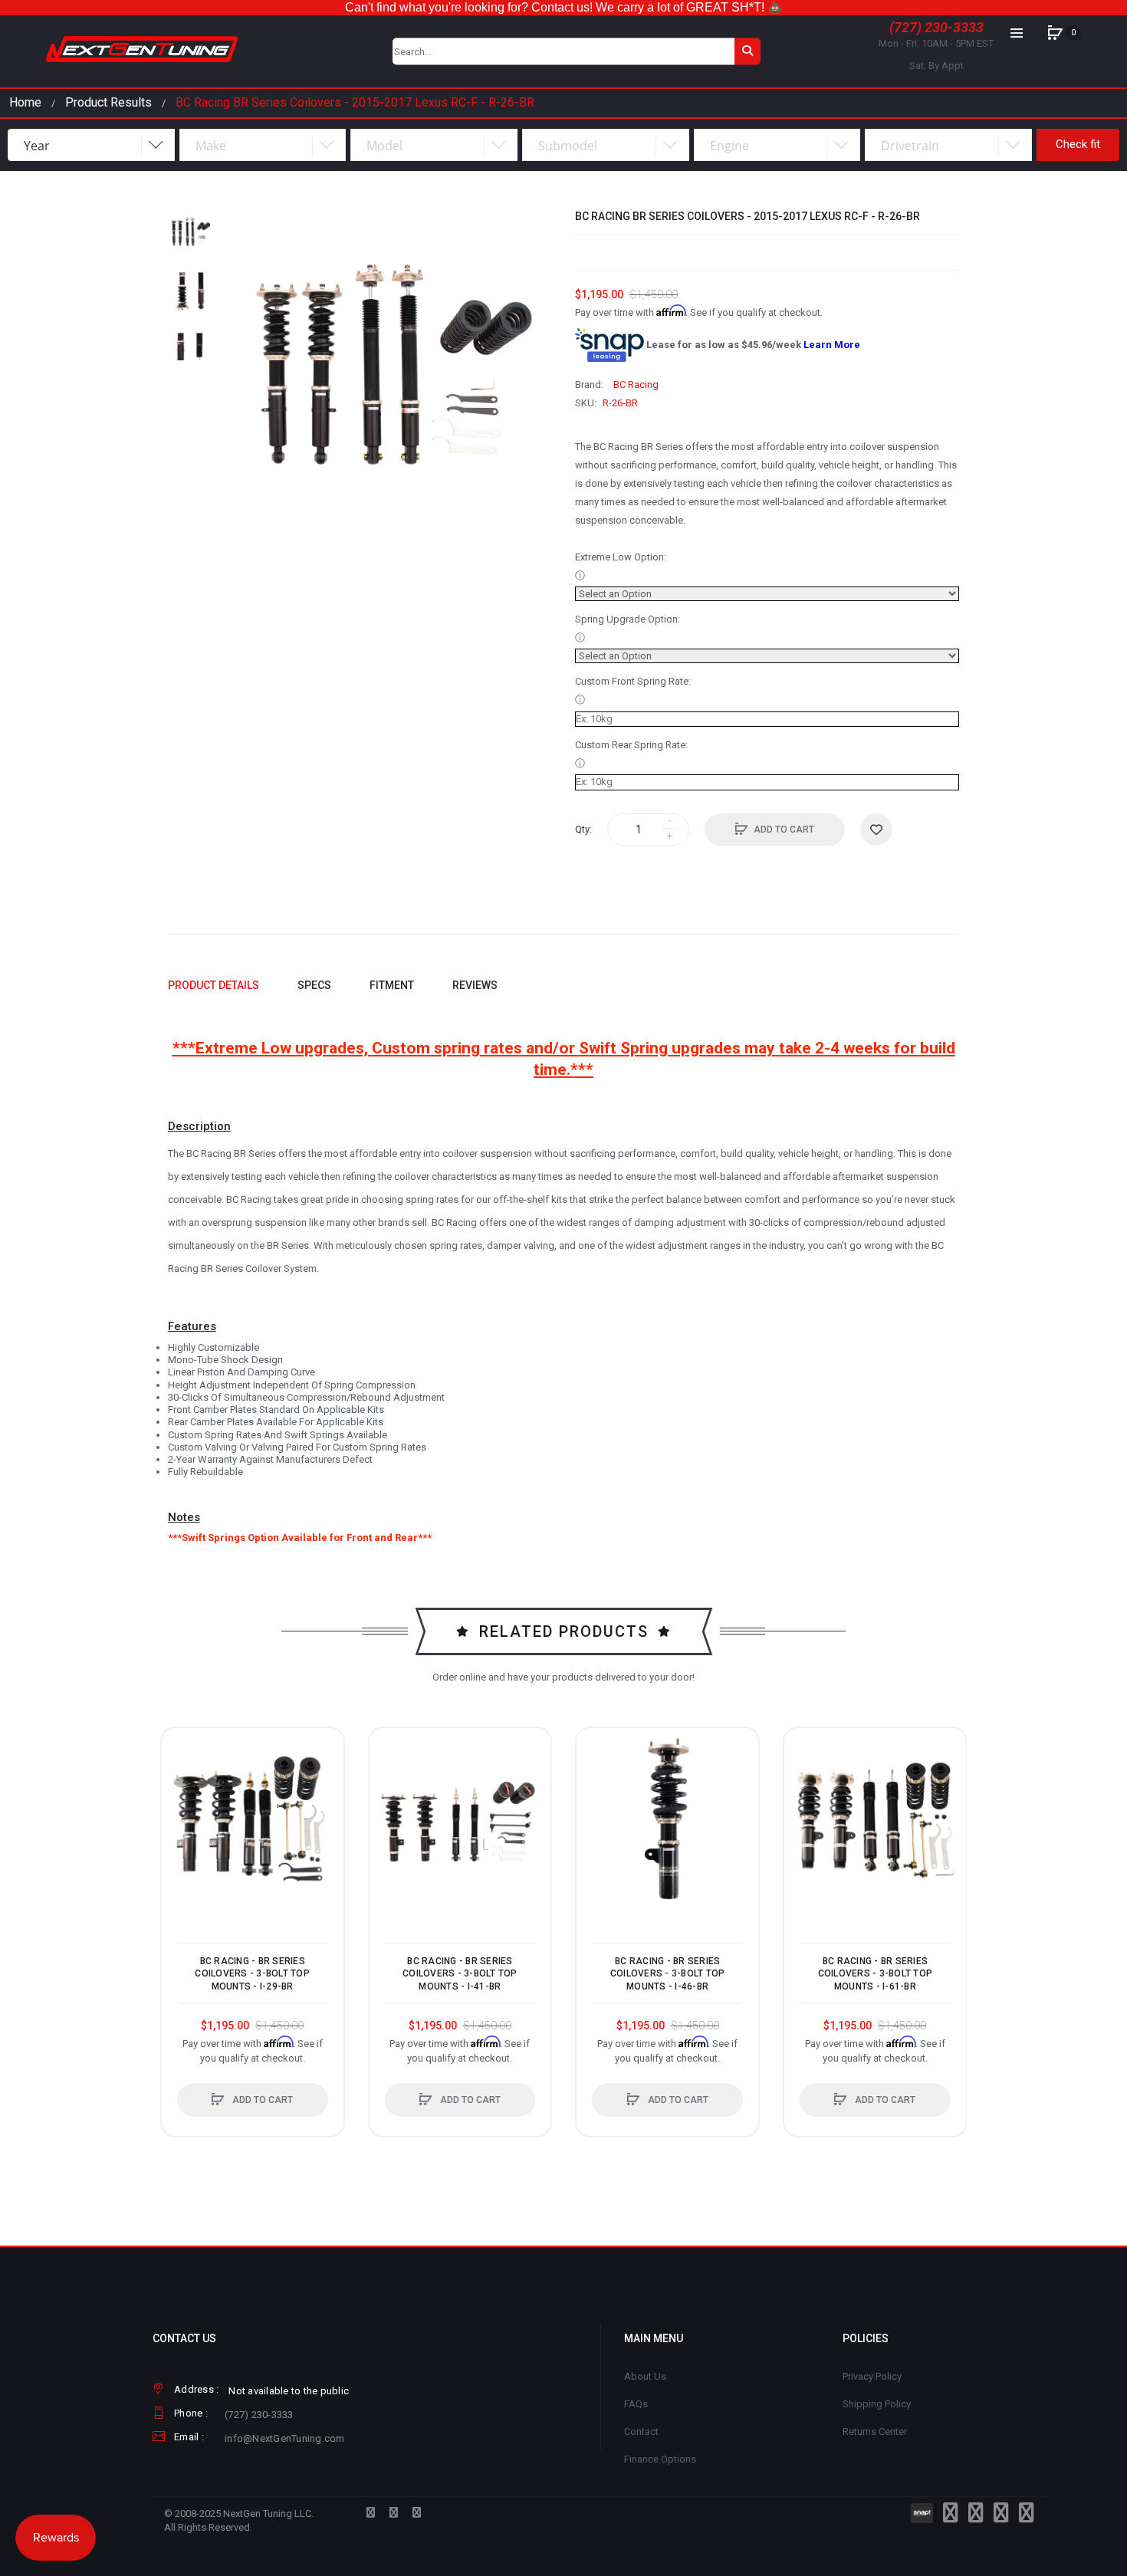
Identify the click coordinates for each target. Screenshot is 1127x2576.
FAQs (636, 2404)
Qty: (583, 829)
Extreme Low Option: (621, 557)
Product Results (108, 102)
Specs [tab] (314, 985)
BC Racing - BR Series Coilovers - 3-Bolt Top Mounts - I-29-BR (252, 1973)
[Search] (747, 51)
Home (25, 102)
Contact (641, 2431)
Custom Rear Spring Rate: (631, 745)
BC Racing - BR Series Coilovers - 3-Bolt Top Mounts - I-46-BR (668, 1973)
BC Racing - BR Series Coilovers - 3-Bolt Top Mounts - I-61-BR (876, 1973)
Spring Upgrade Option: (628, 619)
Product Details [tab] (214, 985)
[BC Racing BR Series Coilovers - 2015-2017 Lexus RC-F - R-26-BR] (191, 232)
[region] (563, 8)
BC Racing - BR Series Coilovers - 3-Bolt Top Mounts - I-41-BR (460, 1973)
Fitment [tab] (392, 985)
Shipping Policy (877, 2404)
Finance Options (660, 2459)
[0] (1055, 33)
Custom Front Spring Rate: (633, 681)
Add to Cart (784, 830)
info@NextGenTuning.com (285, 2438)
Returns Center (875, 2431)
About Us (645, 2376)
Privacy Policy (872, 2376)
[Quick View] (181, 1806)
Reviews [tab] (475, 985)
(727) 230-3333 (936, 27)
